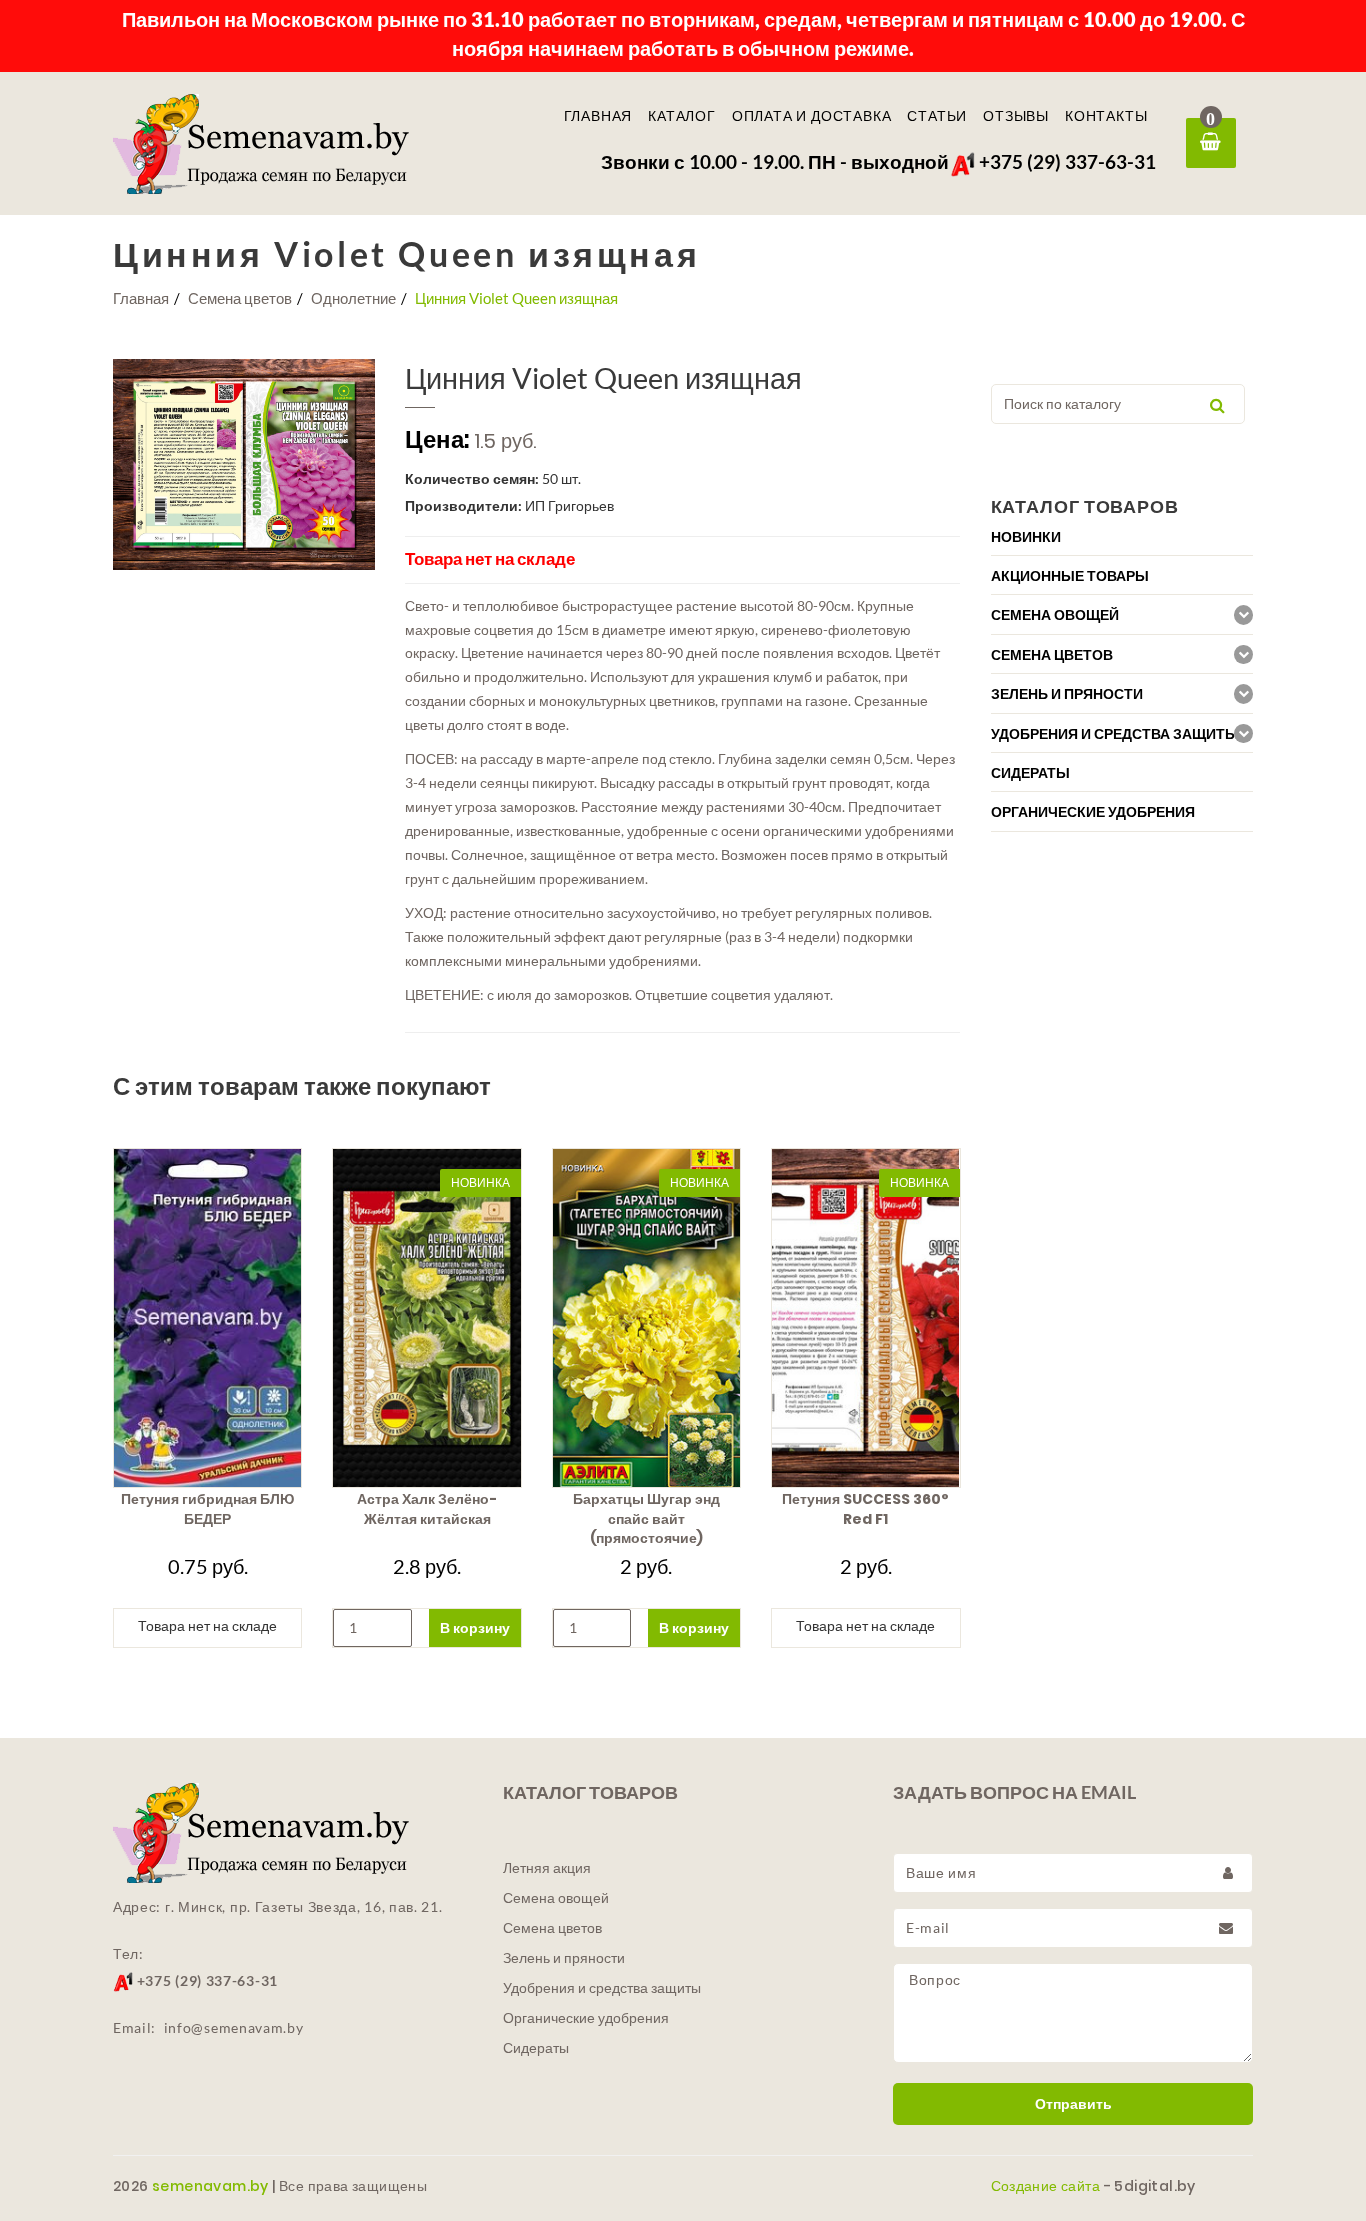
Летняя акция (547, 1868)
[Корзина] (1211, 143)
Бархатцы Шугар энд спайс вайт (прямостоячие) (646, 1519)
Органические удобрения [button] (1093, 812)
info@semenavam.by (234, 2027)
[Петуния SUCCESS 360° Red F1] (865, 1317)
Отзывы (1016, 116)
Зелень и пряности (564, 1958)
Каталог (682, 116)
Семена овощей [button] (1055, 615)
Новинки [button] (1026, 537)
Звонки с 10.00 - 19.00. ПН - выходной (775, 161)
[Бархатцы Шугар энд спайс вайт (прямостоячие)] (646, 1317)
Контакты (1106, 116)
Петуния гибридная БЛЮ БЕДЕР (207, 1509)
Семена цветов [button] (1052, 655)
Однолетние (353, 298)
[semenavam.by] (293, 144)
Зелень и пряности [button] (1067, 694)
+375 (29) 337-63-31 (1065, 161)
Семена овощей (556, 1898)
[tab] (1122, 536)
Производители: (463, 505)
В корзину (475, 1627)
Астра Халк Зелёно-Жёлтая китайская (427, 1509)
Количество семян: (472, 478)
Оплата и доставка (812, 116)
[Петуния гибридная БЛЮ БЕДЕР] (207, 1317)
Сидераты (536, 2048)
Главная (598, 116)
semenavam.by (210, 2186)
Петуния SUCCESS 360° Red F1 (865, 1509)
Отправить (1073, 2104)
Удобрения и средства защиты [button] (1115, 734)
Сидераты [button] (1030, 773)
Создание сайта (1046, 2186)
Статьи (937, 116)
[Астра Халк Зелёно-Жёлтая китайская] (426, 1317)
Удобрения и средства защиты (602, 1988)
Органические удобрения (586, 2018)
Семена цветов (240, 298)
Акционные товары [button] (1070, 576)
